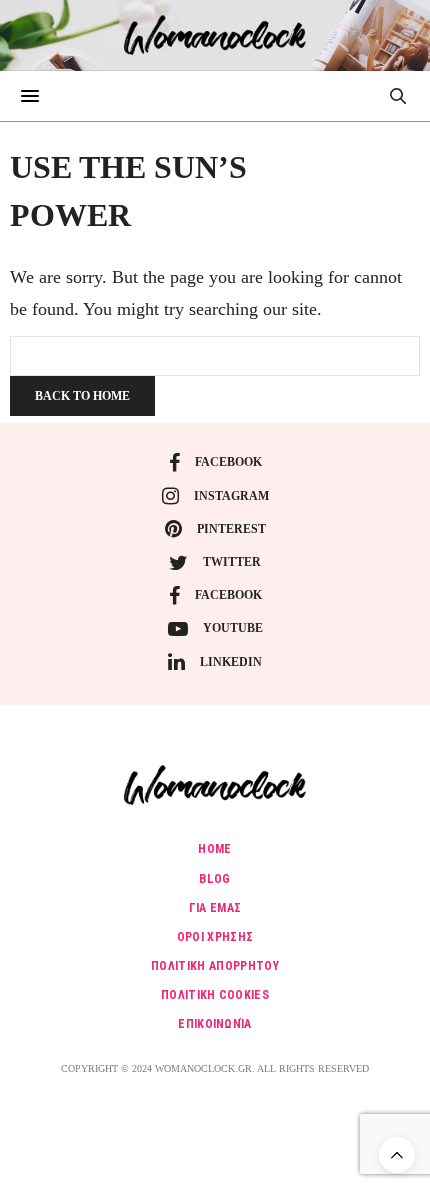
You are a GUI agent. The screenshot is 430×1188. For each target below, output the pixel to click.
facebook (228, 462)
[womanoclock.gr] (215, 35)
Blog (214, 879)
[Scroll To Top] (397, 1155)
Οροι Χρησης (215, 937)
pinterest (231, 529)
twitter (232, 562)
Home (214, 849)
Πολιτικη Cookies (215, 995)
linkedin (231, 662)
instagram (231, 496)
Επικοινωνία (215, 1024)
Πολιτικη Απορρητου (215, 966)
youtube (233, 628)
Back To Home (82, 396)
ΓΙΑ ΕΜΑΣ (215, 908)
